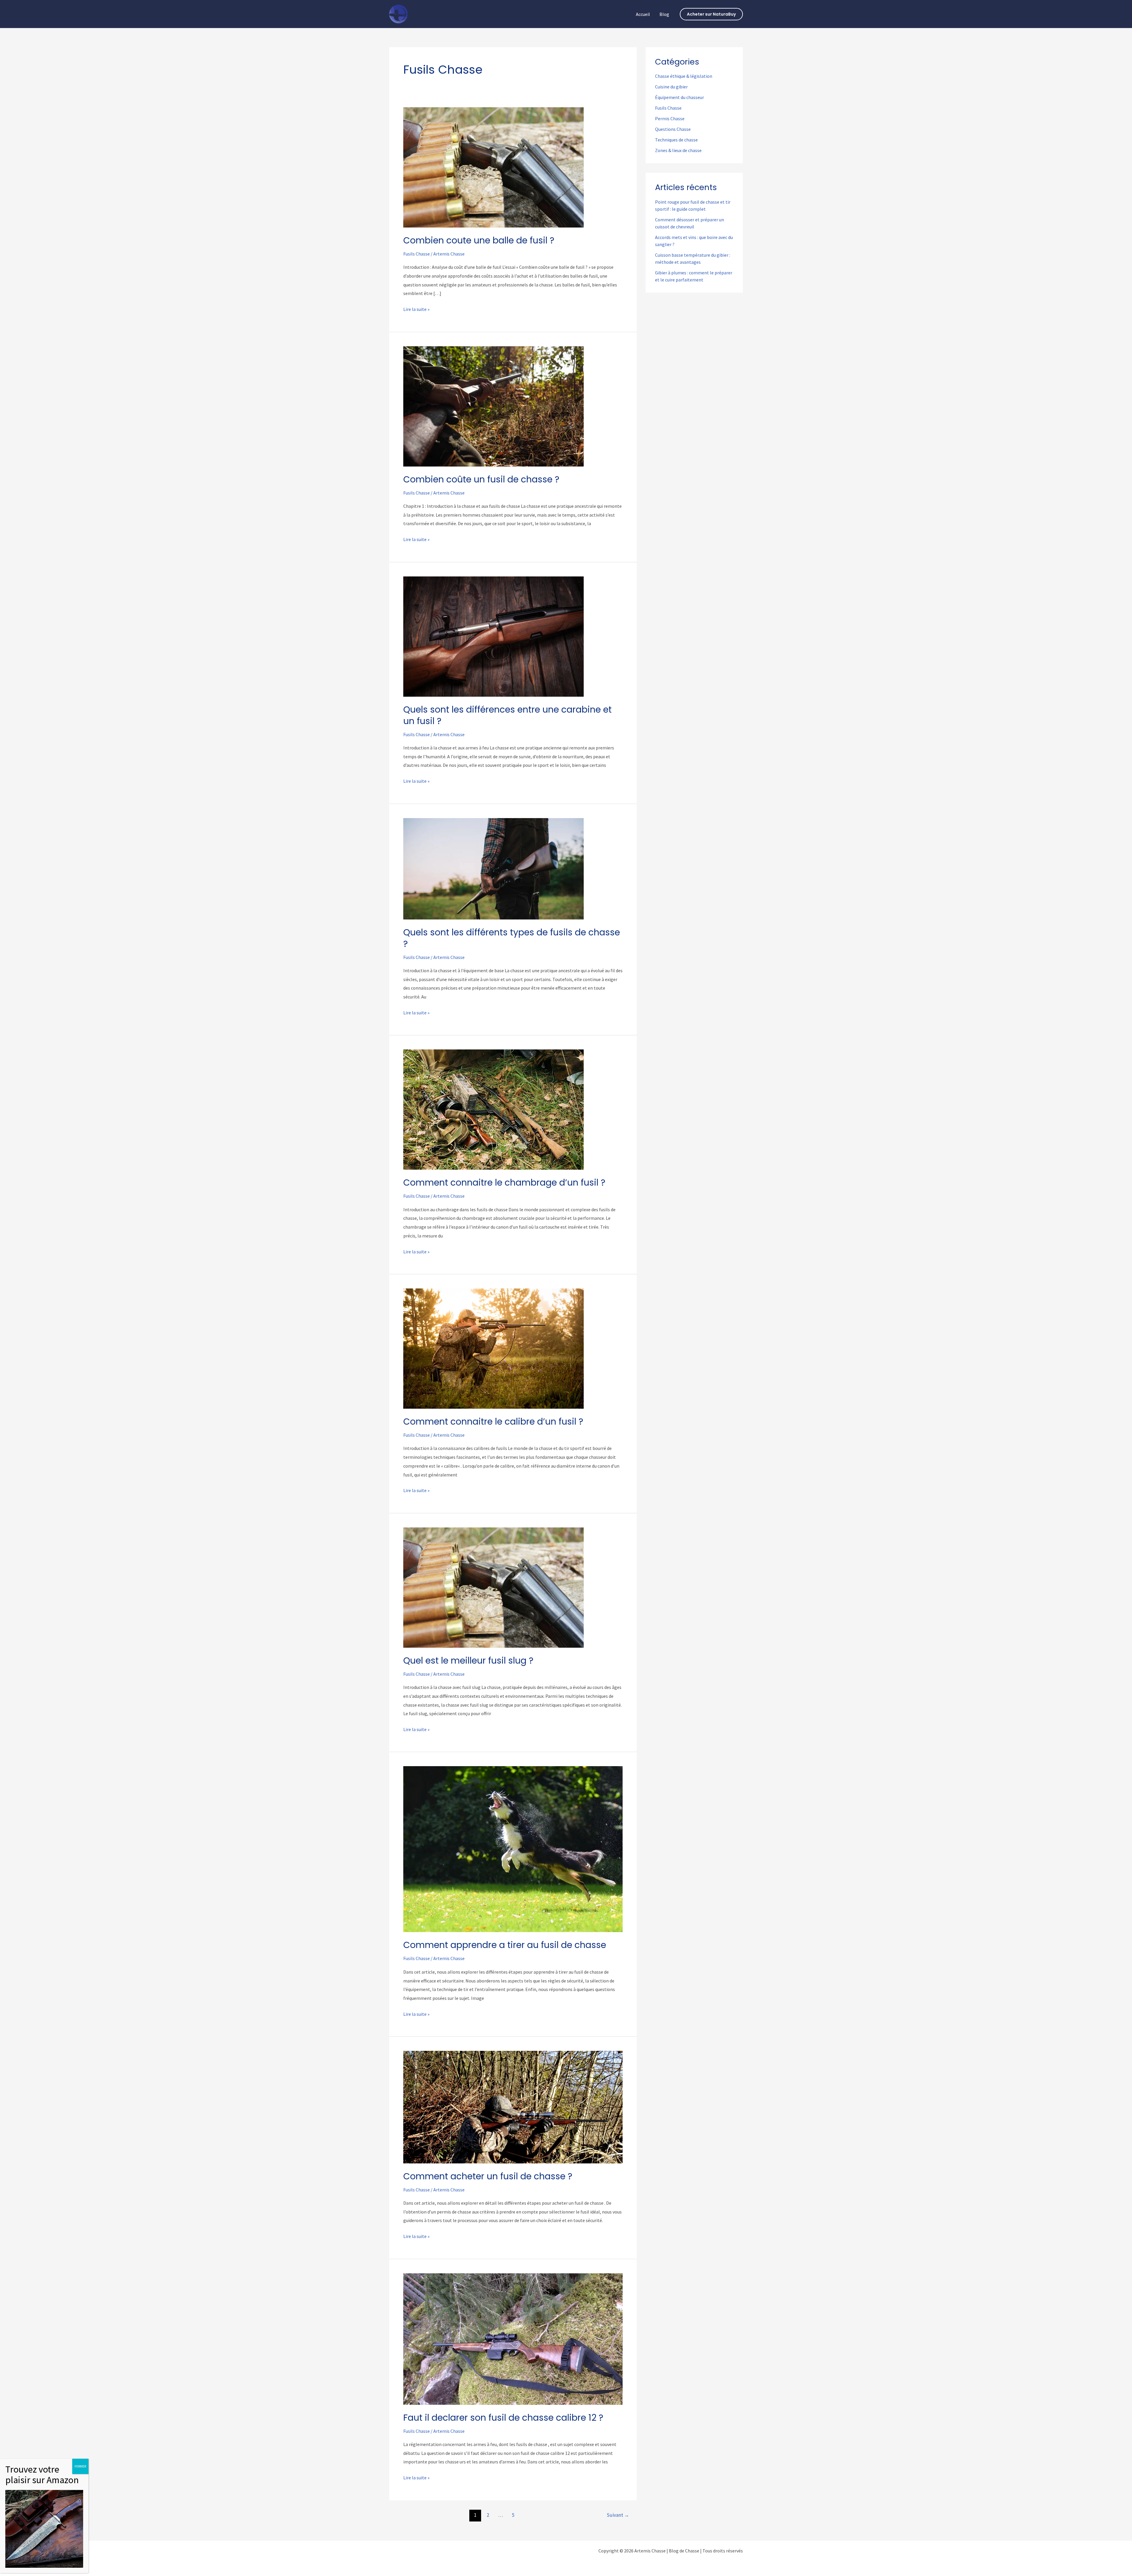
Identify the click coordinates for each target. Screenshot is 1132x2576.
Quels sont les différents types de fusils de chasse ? (512, 938)
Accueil (643, 14)
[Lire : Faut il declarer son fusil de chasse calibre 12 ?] (513, 2338)
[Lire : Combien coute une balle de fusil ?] (493, 167)
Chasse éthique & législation (684, 76)
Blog (664, 14)
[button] (711, 14)
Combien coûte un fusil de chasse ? (481, 479)
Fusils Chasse (417, 254)
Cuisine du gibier (671, 87)
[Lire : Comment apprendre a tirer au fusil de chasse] (513, 1849)
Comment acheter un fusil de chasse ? (488, 2176)
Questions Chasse (673, 129)
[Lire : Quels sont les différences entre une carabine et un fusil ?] (493, 636)
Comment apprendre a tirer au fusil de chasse (505, 1945)
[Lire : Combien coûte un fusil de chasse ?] (493, 406)
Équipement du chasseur (679, 97)
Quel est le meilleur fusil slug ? (468, 1661)
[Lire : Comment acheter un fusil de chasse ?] (513, 2107)
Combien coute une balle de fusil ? (479, 240)
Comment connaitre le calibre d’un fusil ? (493, 1422)
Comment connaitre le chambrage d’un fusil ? (504, 1182)
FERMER (80, 2466)
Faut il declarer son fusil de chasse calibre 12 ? (503, 2418)
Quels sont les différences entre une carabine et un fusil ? (507, 715)
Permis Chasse (670, 118)
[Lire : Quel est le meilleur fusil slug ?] (493, 1587)
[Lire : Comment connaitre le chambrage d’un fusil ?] (493, 1109)
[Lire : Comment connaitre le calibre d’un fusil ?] (493, 1348)
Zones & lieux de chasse (678, 150)
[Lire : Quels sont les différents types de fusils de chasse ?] (493, 868)
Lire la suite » (416, 310)
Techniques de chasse (676, 140)
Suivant (618, 2515)
